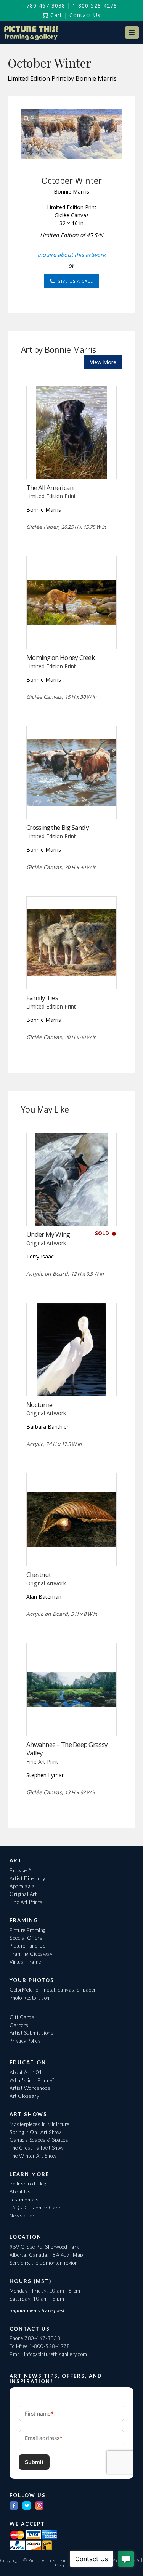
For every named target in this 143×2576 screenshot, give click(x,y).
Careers (19, 2025)
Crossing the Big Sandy (58, 827)
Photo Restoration (30, 1998)
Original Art (23, 1894)
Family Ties (42, 998)
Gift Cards (22, 2017)
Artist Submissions (31, 2033)
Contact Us (85, 15)
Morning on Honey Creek (60, 657)
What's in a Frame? (32, 2080)
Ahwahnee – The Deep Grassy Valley (67, 1749)
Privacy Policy (25, 2041)
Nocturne (39, 1405)
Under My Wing (48, 1234)
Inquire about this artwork (71, 255)
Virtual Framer (26, 1962)
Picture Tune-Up (28, 1946)
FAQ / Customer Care (35, 2208)
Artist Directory (27, 1878)
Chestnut (39, 1575)
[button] (132, 33)
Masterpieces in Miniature (39, 2124)
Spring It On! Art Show (35, 2132)
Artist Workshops (30, 2088)
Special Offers (26, 1938)
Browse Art (22, 1870)
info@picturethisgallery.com (56, 2354)
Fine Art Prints (26, 1902)
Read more (71, 463)
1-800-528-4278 (95, 6)
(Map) (78, 2255)
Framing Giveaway (31, 1954)
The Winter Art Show (33, 2156)
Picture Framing (28, 1930)
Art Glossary (24, 2096)
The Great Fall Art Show (37, 2148)
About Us (20, 2192)
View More (103, 362)
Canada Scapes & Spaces (39, 2140)
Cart (55, 15)
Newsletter (22, 2216)
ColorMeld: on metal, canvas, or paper (53, 1990)
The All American (50, 488)
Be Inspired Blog (28, 2184)
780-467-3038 (46, 6)
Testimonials (24, 2200)
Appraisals (22, 1886)
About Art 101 (26, 2072)
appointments (25, 2310)
